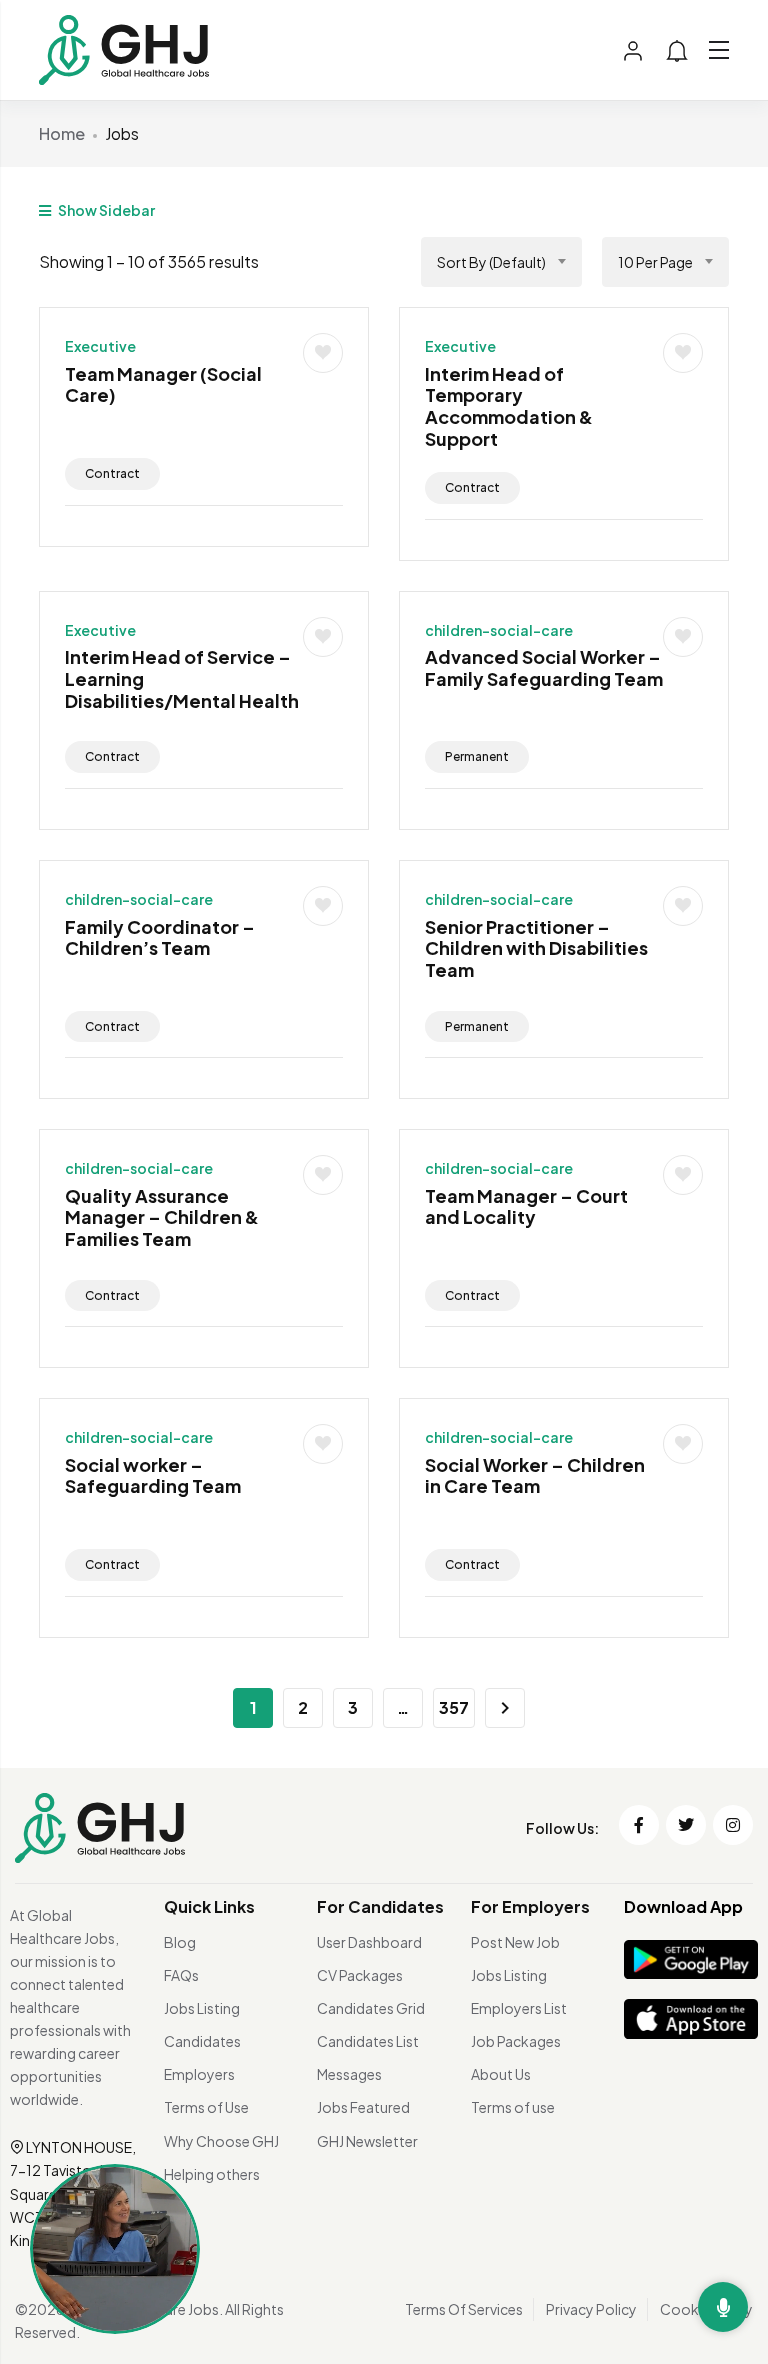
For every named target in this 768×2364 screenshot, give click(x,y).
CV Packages (360, 1975)
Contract (112, 473)
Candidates (202, 2041)
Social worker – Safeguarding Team (153, 1475)
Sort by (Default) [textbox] (491, 262)
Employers (199, 2074)
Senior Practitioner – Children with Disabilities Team (536, 948)
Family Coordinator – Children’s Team (160, 937)
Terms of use (513, 2107)
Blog (180, 1942)
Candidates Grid (371, 2008)
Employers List (519, 2008)
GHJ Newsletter (367, 2141)
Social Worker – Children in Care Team (535, 1475)
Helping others (212, 2174)
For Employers (530, 1906)
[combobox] (501, 262)
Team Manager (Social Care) (163, 384)
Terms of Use (206, 2107)
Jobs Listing (202, 2008)
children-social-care (499, 630)
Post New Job (515, 1942)
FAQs (181, 1975)
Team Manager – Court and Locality (526, 1206)
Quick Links (209, 1906)
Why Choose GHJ (221, 2141)
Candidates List (368, 2041)
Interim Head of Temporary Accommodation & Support (509, 406)
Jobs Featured (363, 2107)
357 (454, 1707)
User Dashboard (369, 1942)
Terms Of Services (464, 2309)
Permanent (477, 756)
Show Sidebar (105, 210)
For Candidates (380, 1906)
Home (62, 133)
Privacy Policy (591, 2309)
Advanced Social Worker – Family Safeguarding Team (544, 667)
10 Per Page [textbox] (655, 262)
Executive (100, 346)
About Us (501, 2074)
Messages (349, 2074)
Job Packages (516, 2041)
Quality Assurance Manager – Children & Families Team (162, 1217)
